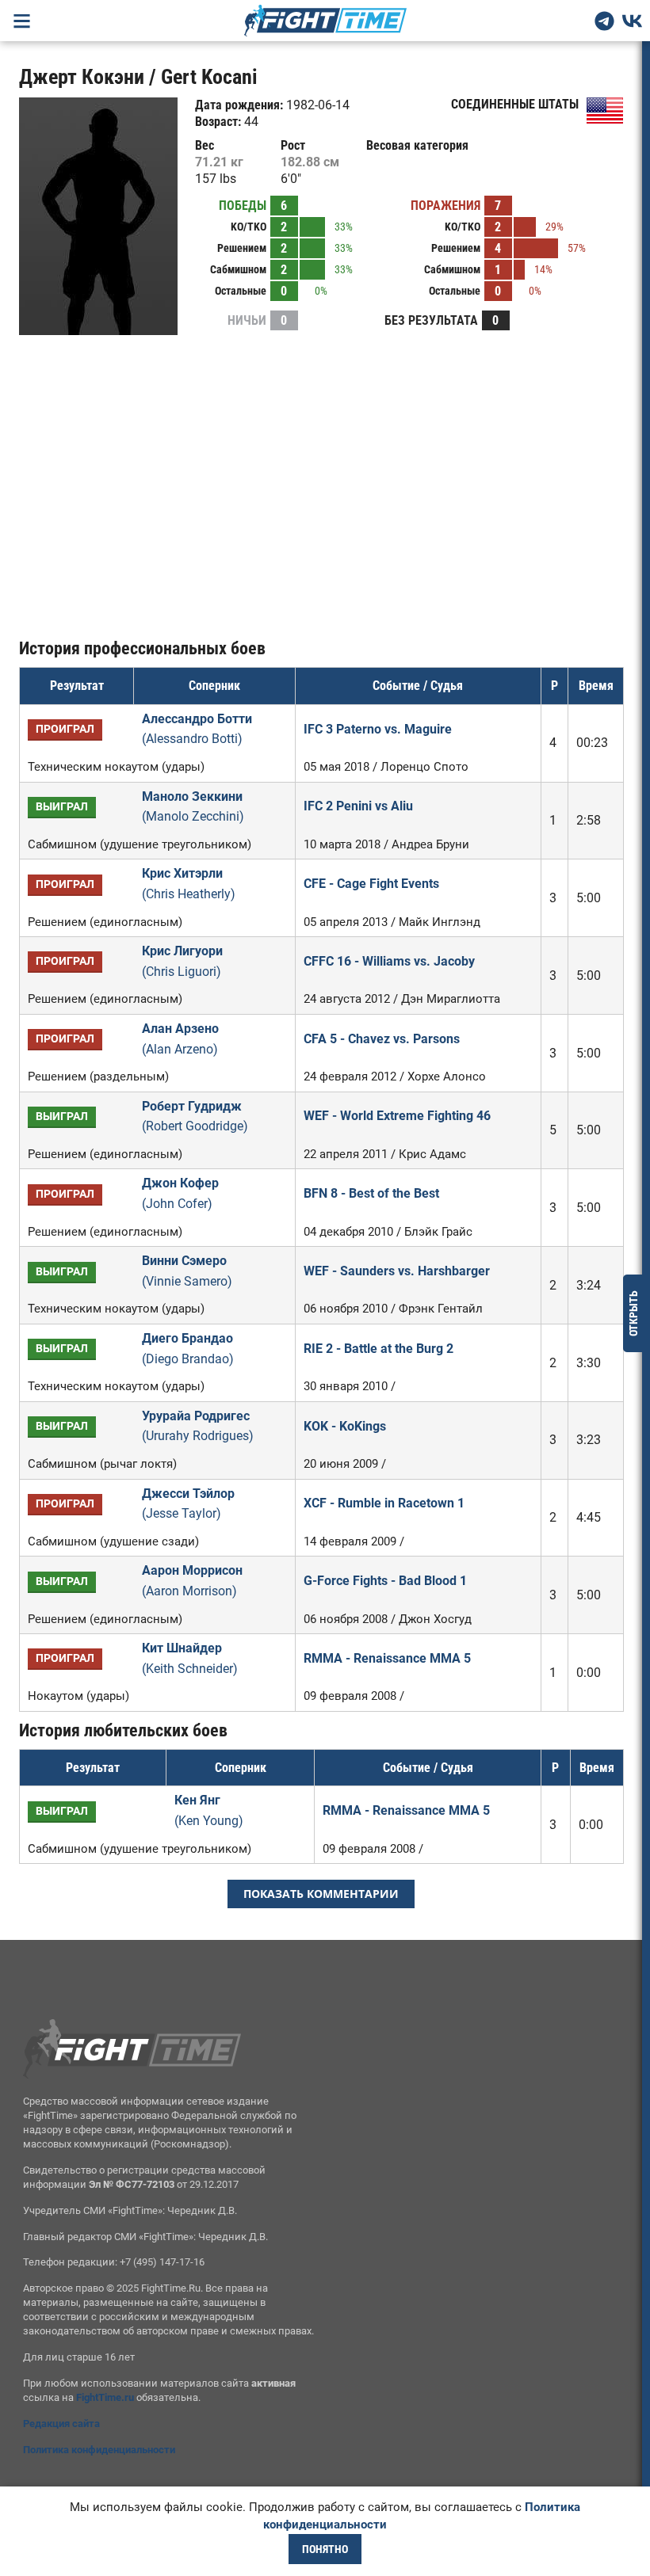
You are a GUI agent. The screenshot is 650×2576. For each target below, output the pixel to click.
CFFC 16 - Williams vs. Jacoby (389, 961)
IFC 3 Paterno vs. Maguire (378, 729)
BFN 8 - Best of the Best (371, 1193)
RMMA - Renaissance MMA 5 (387, 1658)
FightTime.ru (105, 2397)
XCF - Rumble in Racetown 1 (384, 1503)
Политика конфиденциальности (99, 2450)
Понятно (325, 2549)
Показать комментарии (321, 1894)
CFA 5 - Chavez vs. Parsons (382, 1039)
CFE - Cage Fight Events (371, 884)
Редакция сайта (61, 2424)
